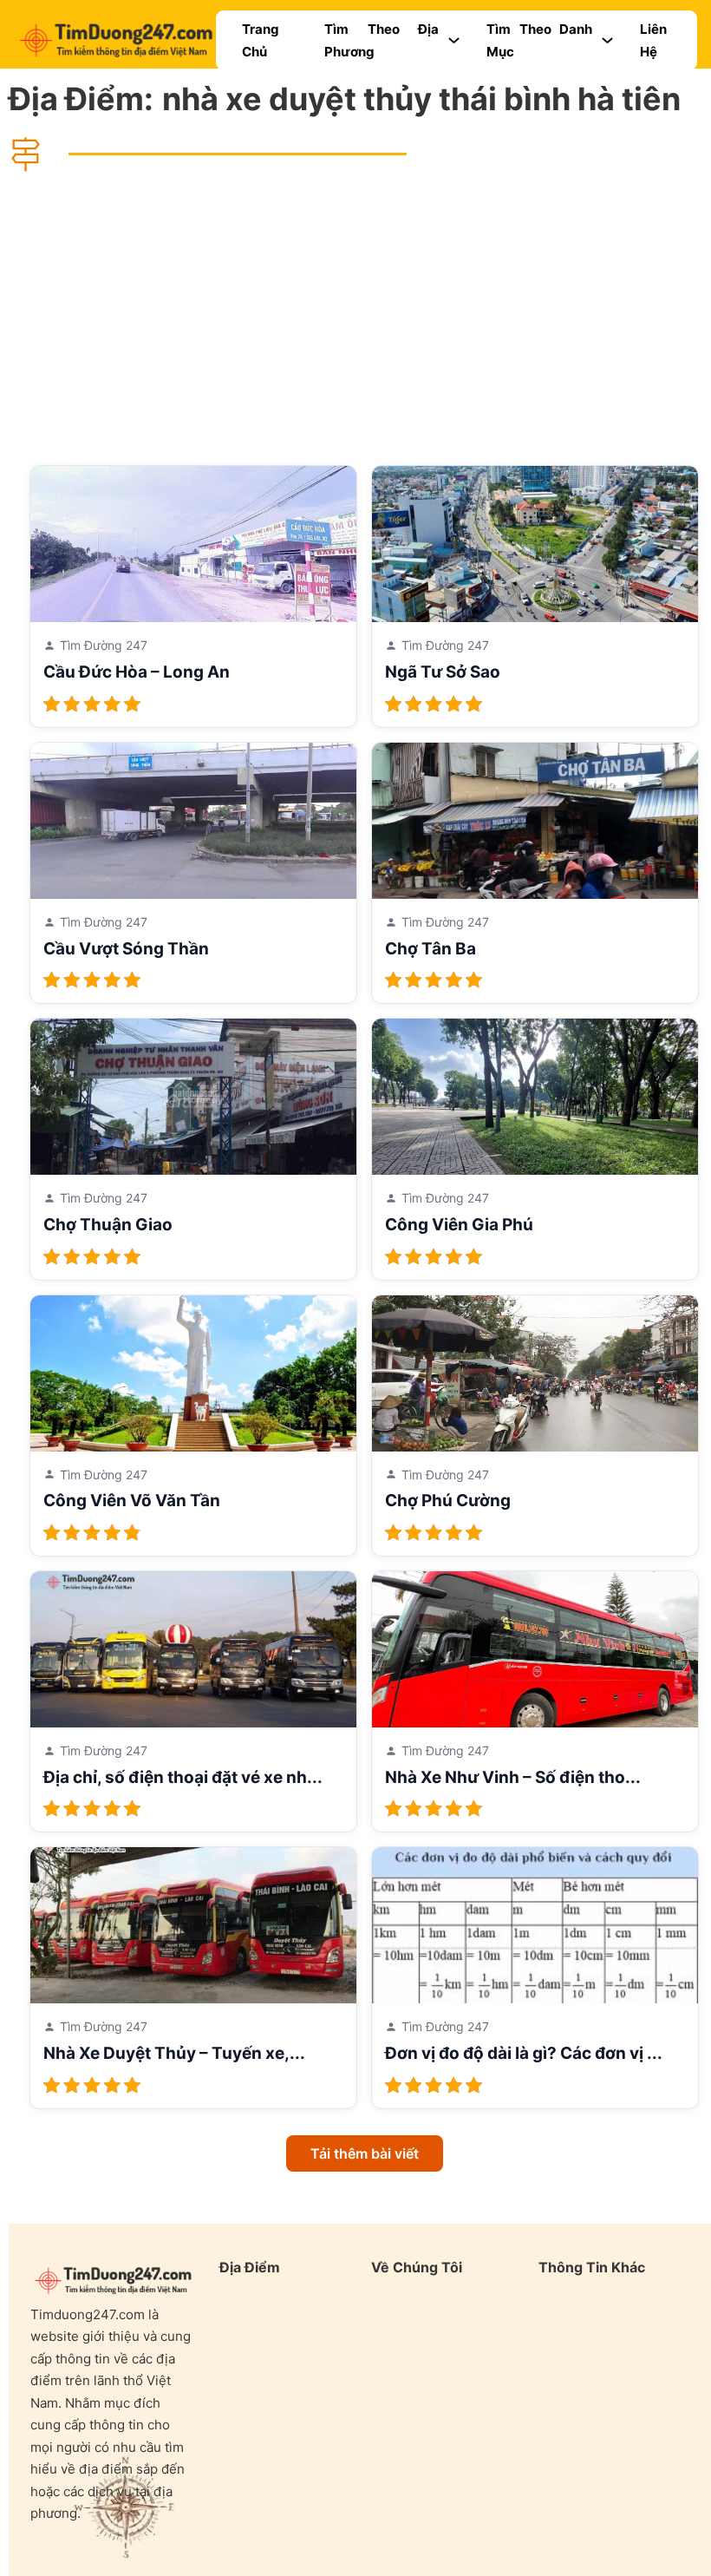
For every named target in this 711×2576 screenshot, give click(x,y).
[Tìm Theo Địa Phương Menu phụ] (454, 40)
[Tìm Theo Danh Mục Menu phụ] (607, 40)
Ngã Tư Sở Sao (443, 672)
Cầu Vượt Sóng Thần (126, 949)
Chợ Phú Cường (448, 1501)
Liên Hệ (653, 40)
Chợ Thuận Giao (108, 1225)
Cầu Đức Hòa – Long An (137, 672)
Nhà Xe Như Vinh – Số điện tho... (513, 1777)
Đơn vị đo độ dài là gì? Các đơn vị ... (524, 2053)
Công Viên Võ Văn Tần (132, 1501)
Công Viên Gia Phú (459, 1225)
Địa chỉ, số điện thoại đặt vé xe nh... (183, 1777)
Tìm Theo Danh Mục (539, 40)
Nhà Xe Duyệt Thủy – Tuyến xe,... (174, 2053)
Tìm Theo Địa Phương (382, 40)
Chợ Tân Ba (431, 949)
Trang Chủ (261, 40)
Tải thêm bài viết (365, 2153)
